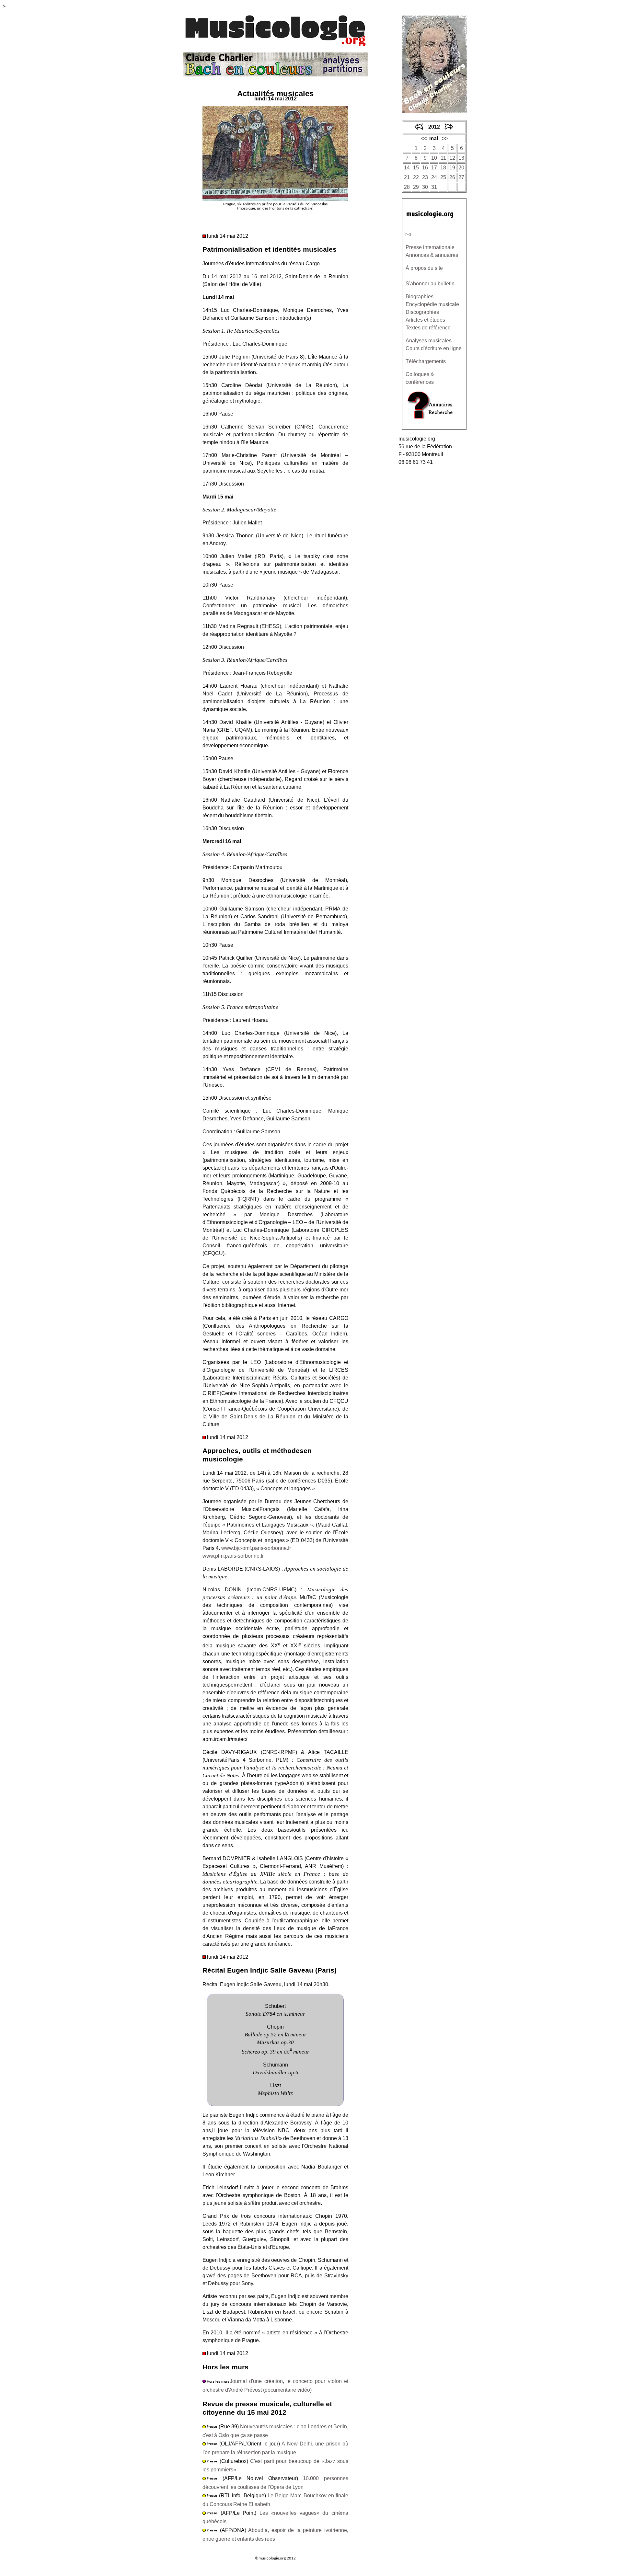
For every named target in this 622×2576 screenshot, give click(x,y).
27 (461, 177)
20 (461, 168)
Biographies (420, 297)
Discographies (422, 312)
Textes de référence (428, 328)
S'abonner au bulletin (430, 284)
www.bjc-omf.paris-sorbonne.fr (256, 1548)
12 (452, 158)
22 (416, 177)
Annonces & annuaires (432, 255)
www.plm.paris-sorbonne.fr (233, 1556)
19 (452, 168)
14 (407, 168)
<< (424, 138)
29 (416, 187)
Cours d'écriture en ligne (434, 348)
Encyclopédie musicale (432, 304)
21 (407, 177)
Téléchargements (426, 361)
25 (443, 177)
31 (434, 187)
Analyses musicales (429, 341)
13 (461, 158)
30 (425, 187)
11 (443, 158)
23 (425, 177)
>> (445, 138)
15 (416, 168)
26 (452, 177)
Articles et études (425, 320)
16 (425, 168)
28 (407, 187)
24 (434, 177)
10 (434, 158)
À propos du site (424, 268)
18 (443, 168)
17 (434, 168)
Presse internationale (430, 247)
